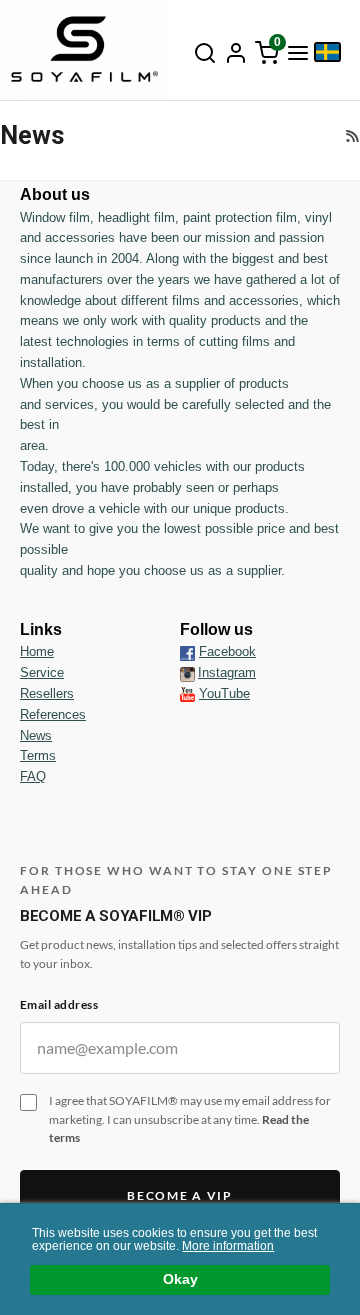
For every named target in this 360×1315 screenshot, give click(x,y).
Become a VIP (179, 1195)
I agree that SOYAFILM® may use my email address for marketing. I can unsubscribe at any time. (190, 1119)
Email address (59, 1004)
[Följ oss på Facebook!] (187, 652)
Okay (180, 1279)
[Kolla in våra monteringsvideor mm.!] (187, 693)
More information (228, 1246)
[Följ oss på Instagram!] (187, 673)
